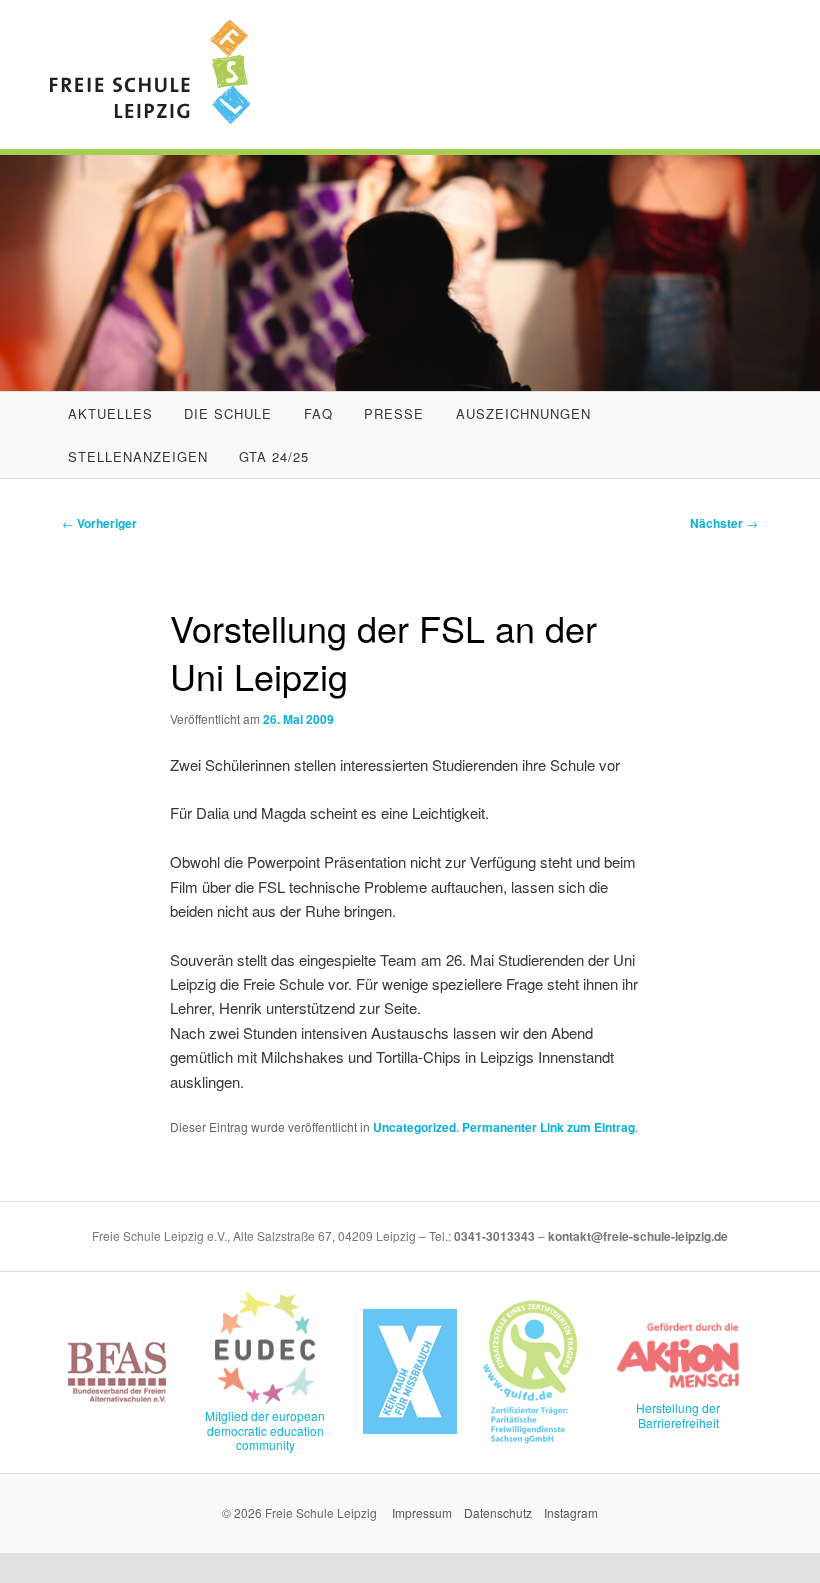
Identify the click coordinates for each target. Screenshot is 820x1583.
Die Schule (228, 413)
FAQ (318, 413)
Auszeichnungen (523, 413)
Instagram (571, 1512)
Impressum (422, 1512)
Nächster (724, 523)
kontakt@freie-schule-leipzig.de (638, 1236)
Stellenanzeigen (138, 456)
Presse (394, 413)
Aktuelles (110, 413)
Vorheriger (99, 523)
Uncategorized (414, 1127)
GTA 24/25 (274, 456)
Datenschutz (498, 1512)
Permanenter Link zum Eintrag (548, 1127)
